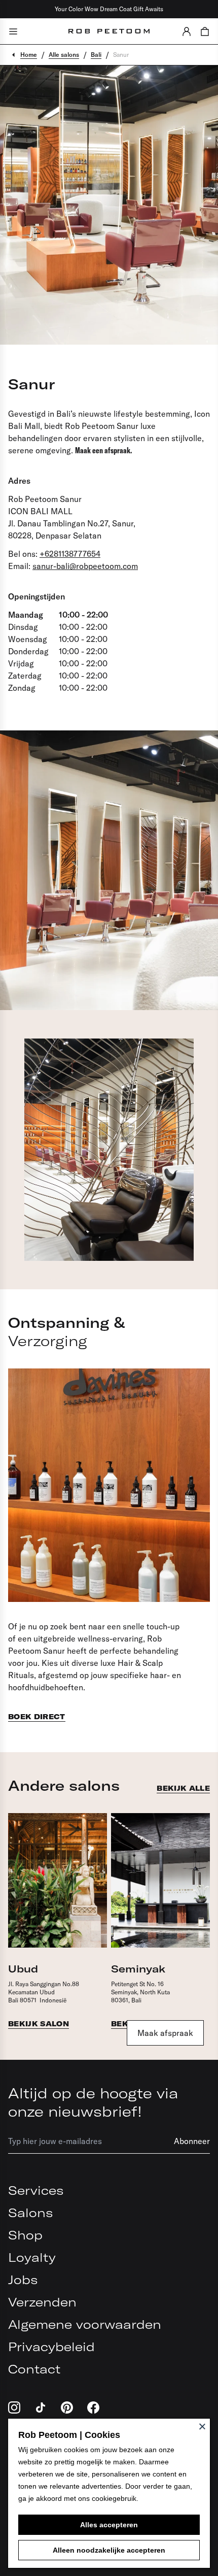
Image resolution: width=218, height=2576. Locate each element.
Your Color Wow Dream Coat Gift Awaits (109, 9)
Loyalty (32, 2257)
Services (36, 2190)
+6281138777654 (70, 554)
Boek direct (37, 1717)
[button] (187, 31)
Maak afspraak (165, 2033)
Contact (34, 2369)
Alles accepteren (109, 2525)
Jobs (23, 2280)
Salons (30, 2213)
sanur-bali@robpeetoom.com (85, 566)
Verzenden (42, 2302)
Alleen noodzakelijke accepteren (109, 2550)
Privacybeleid (51, 2347)
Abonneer (192, 2141)
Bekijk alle (183, 1788)
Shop (25, 2235)
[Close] (202, 2426)
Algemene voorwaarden (85, 2324)
